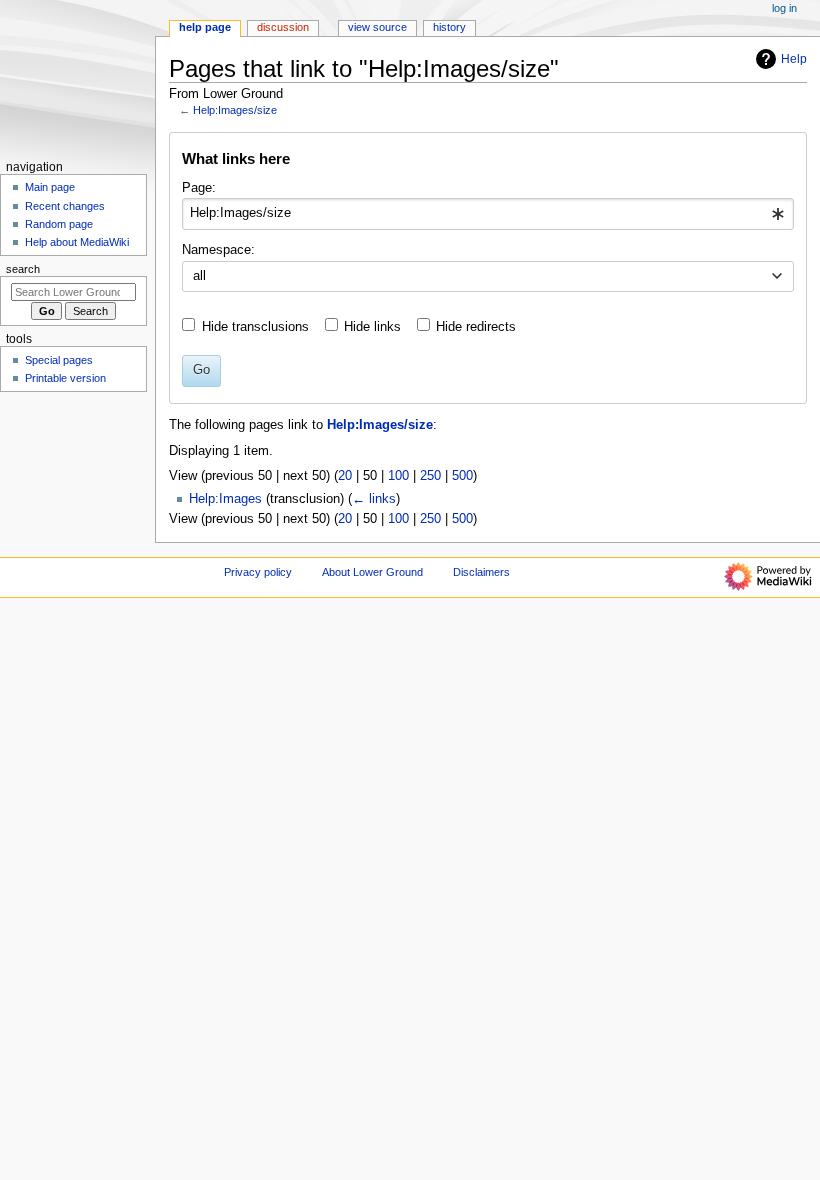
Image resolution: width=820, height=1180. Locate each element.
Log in (784, 8)
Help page (205, 27)
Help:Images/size (235, 110)
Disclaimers (481, 572)
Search (23, 269)
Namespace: (218, 250)
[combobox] (487, 214)
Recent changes (65, 206)
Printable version (65, 378)
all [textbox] (199, 276)
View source (377, 27)
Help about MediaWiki (77, 242)
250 (430, 476)
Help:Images (225, 499)
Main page (50, 187)
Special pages (59, 360)
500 (462, 476)
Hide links (372, 327)
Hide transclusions (255, 327)
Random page (59, 224)
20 (345, 476)
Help (794, 59)
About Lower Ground (372, 572)
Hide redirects (476, 327)
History (449, 27)
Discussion (283, 27)
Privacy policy (258, 572)
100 (398, 476)
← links (374, 499)
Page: (199, 188)
